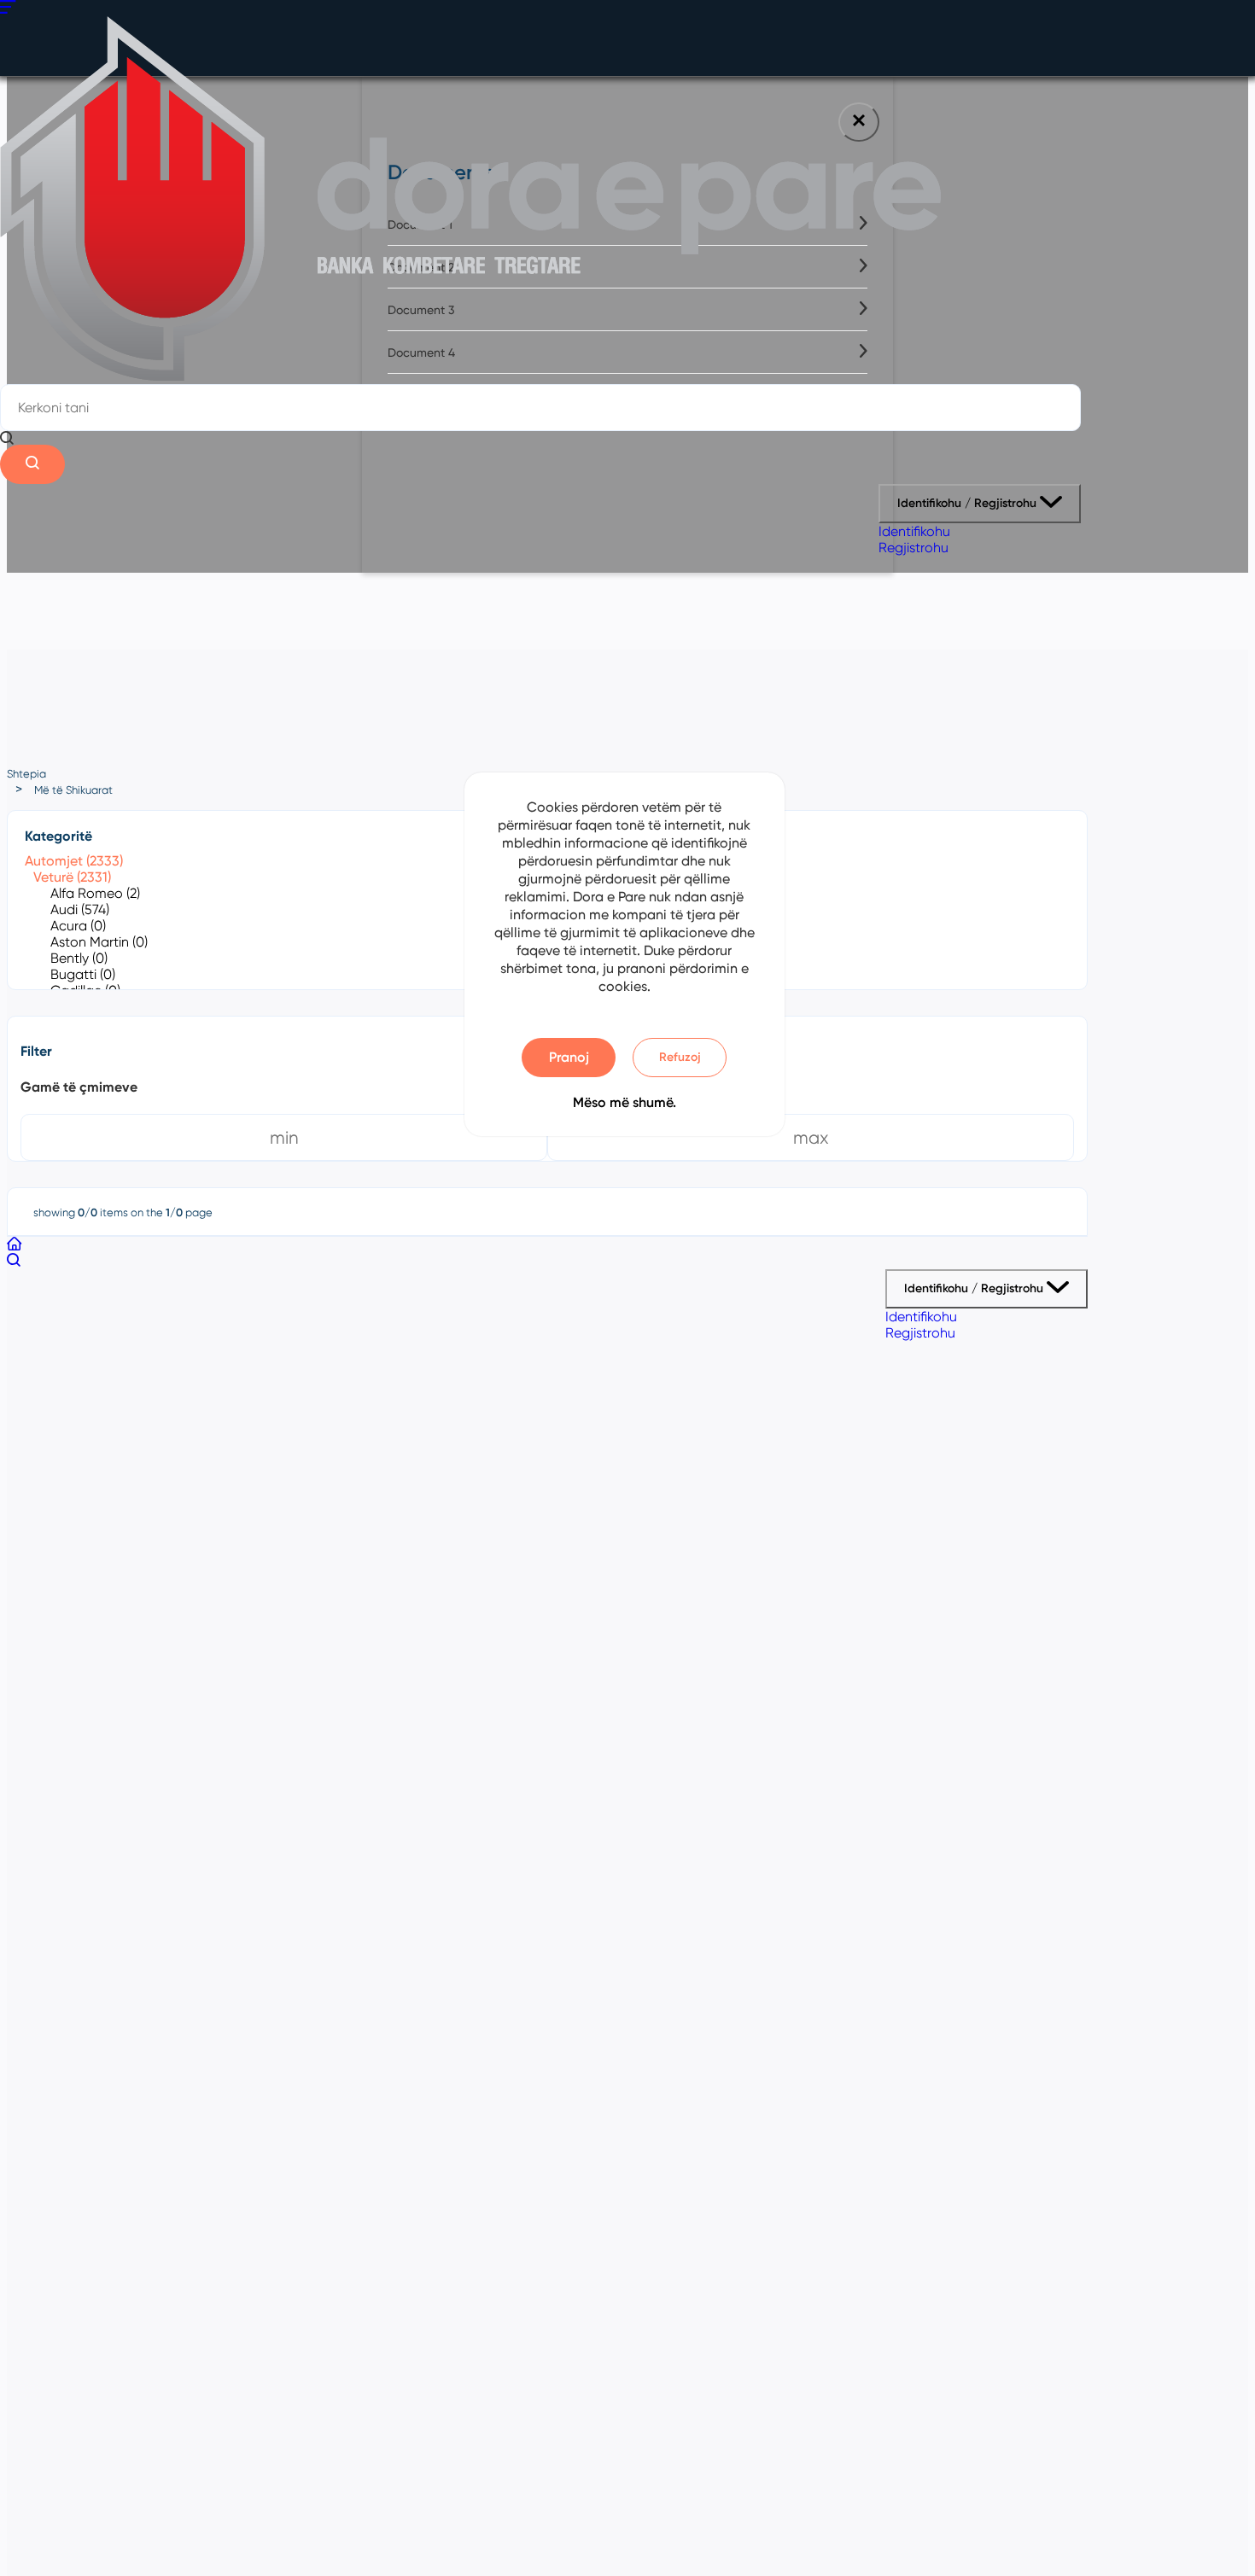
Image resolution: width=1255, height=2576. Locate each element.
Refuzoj (680, 1057)
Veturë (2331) (72, 877)
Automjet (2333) (74, 861)
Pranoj (569, 1057)
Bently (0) (79, 958)
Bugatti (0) (83, 974)
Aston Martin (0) (99, 942)
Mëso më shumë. (625, 1102)
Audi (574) (80, 909)
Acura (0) (78, 926)
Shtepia (26, 774)
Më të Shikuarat (73, 790)
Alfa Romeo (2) (95, 893)
